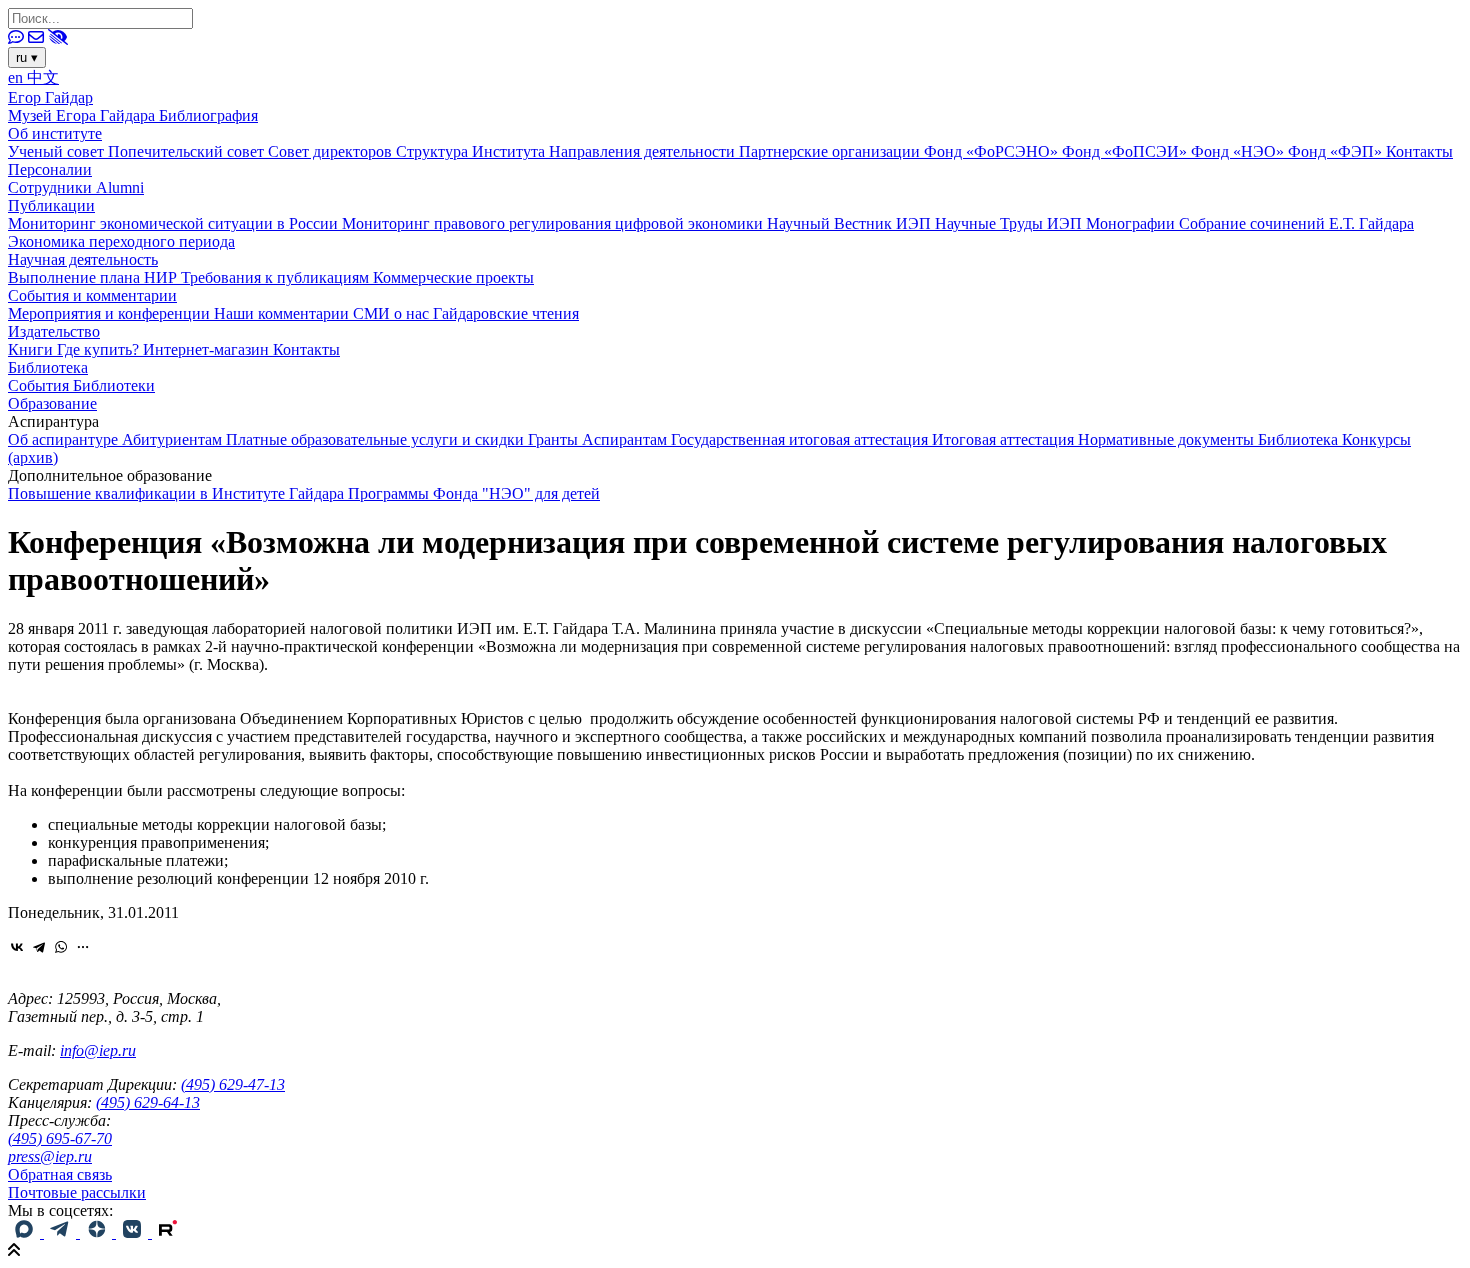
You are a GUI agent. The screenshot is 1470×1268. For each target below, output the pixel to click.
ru (27, 57)
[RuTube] (168, 1232)
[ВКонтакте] (17, 947)
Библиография (208, 115)
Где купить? (100, 349)
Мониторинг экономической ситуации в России (175, 223)
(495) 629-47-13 (233, 1084)
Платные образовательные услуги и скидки (377, 439)
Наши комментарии (283, 313)
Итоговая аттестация (1005, 439)
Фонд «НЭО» (1239, 151)
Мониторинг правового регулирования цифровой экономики (554, 223)
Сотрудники (52, 187)
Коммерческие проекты (453, 277)
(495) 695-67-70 (60, 1138)
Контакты (1419, 151)
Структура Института (472, 151)
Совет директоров (332, 151)
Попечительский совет (188, 151)
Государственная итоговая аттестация (801, 439)
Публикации (51, 205)
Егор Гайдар (50, 97)
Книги (32, 349)
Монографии (1132, 223)
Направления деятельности (644, 151)
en (17, 77)
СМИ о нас (393, 313)
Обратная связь (60, 1174)
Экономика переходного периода (121, 241)
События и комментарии (92, 295)
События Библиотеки (81, 385)
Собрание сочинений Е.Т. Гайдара (1296, 223)
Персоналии (50, 169)
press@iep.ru (50, 1156)
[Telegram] (39, 947)
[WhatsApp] (61, 947)
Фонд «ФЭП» (1337, 151)
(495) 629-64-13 (148, 1102)
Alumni (120, 187)
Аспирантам (626, 439)
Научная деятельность (83, 259)
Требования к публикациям (277, 277)
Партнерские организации (831, 151)
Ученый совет (58, 151)
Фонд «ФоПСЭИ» (1126, 151)
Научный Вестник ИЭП (851, 223)
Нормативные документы (1168, 439)
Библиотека (48, 367)
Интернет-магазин (208, 349)
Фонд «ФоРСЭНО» (993, 151)
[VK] (134, 1232)
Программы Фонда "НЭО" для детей (474, 493)
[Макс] (26, 1232)
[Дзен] (98, 1232)
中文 (43, 77)
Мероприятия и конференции (111, 313)
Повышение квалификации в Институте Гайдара (178, 493)
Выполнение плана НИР (94, 277)
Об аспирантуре (65, 439)
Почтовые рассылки (77, 1192)
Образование (52, 403)
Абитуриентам (174, 439)
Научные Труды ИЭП (1010, 223)
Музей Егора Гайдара (83, 115)
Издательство (54, 331)
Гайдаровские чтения (506, 313)
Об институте (55, 133)
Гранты (555, 439)
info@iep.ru (98, 1050)
